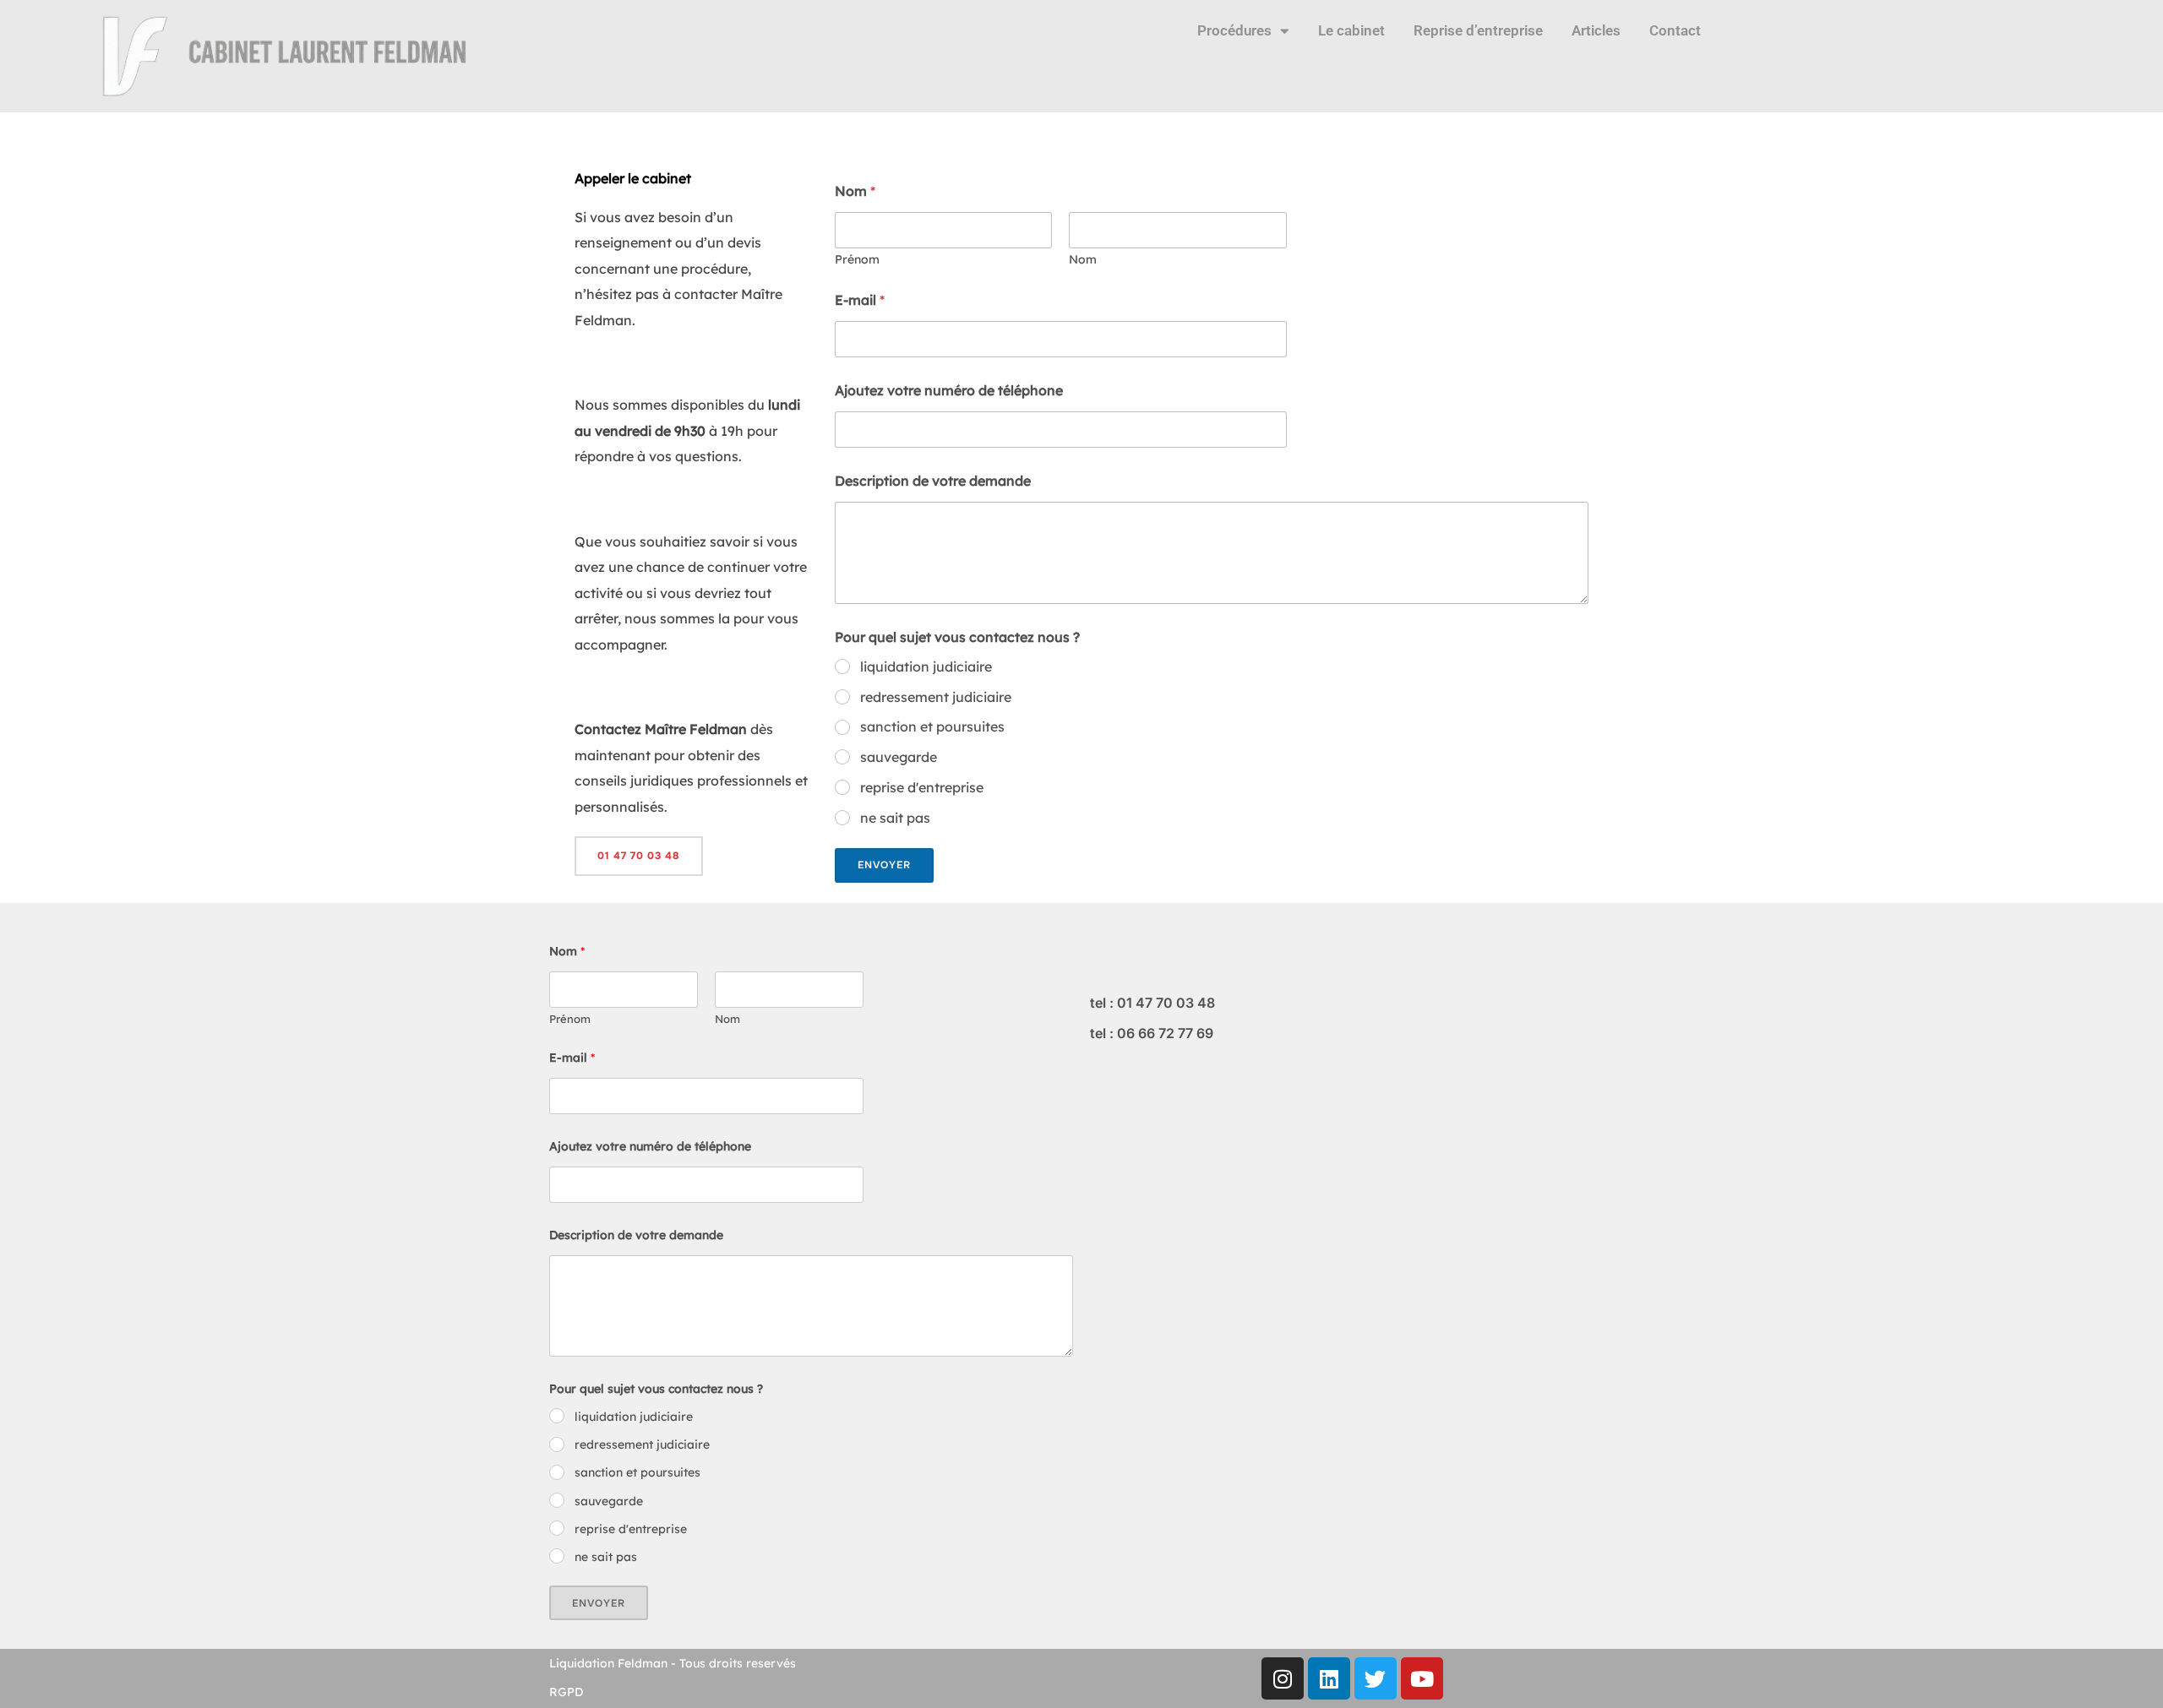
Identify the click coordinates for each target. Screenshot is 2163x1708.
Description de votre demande (933, 481)
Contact (1675, 30)
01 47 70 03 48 (639, 856)
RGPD (566, 1692)
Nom (1083, 260)
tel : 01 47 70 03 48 (1152, 1003)
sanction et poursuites (932, 726)
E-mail (860, 300)
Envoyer (884, 865)
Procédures (1234, 30)
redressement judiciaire (936, 697)
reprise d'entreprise (922, 787)
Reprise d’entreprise (1478, 30)
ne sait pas (895, 818)
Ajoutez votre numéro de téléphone (949, 391)
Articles (1596, 30)
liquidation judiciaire (926, 666)
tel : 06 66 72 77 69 (1152, 1033)
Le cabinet (1351, 30)
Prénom (857, 260)
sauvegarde (899, 757)
